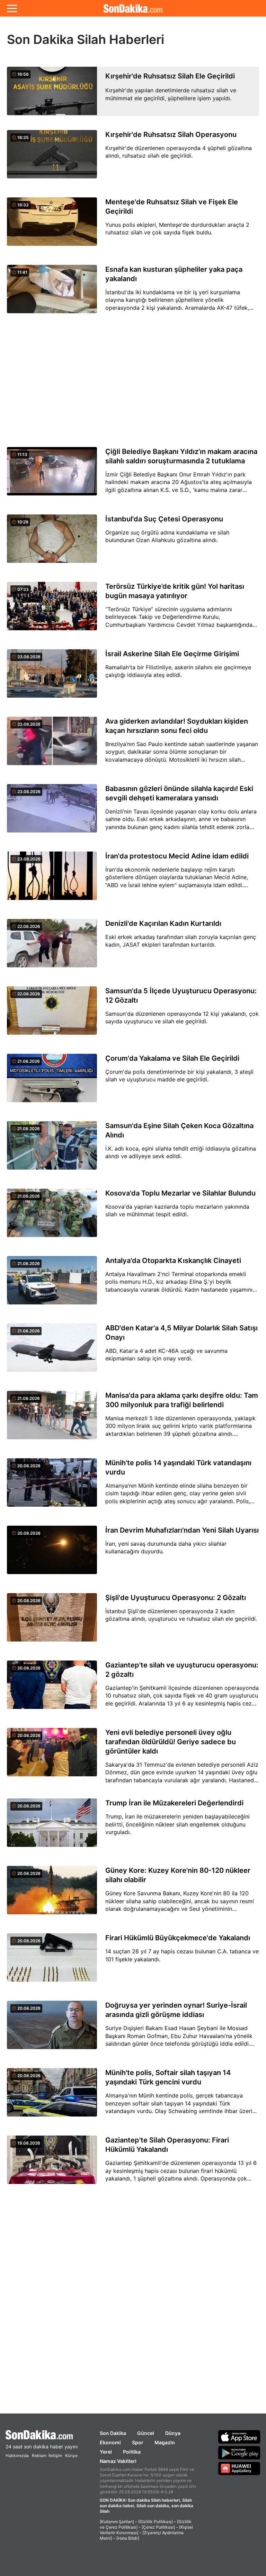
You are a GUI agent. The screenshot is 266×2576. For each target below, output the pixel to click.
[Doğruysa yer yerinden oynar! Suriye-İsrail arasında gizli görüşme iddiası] (52, 2029)
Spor (138, 2442)
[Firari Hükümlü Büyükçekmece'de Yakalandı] (52, 1961)
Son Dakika (113, 2433)
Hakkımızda (17, 2456)
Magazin (165, 2442)
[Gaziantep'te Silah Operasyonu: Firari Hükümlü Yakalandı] (52, 2164)
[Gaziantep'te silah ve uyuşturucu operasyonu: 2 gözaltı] (52, 1689)
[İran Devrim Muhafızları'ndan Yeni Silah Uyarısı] (52, 1554)
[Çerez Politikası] (158, 2527)
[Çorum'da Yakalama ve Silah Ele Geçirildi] (52, 1082)
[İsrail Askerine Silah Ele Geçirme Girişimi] (52, 677)
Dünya (173, 2433)
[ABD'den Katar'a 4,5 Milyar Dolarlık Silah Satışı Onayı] (52, 1352)
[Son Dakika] (133, 8)
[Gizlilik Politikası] (156, 2522)
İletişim (55, 2456)
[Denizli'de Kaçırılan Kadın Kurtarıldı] (52, 947)
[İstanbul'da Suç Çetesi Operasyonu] (52, 543)
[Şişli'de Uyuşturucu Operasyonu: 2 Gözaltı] (52, 1621)
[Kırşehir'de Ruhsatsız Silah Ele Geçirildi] (52, 91)
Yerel (106, 2452)
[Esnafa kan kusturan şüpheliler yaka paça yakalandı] (52, 293)
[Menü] (12, 8)
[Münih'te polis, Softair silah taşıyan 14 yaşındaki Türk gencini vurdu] (52, 2096)
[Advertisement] (133, 381)
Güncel (146, 2433)
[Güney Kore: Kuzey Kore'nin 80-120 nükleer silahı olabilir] (52, 1894)
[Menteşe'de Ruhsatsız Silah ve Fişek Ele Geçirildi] (52, 226)
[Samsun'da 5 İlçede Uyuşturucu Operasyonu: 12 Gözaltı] (52, 1015)
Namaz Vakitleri (118, 2461)
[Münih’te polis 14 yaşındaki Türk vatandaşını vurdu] (52, 1486)
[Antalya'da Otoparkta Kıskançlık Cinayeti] (52, 1284)
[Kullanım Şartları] (117, 2522)
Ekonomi (110, 2442)
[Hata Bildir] (128, 2538)
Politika (132, 2452)
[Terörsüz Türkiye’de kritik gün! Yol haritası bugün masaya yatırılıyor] (52, 610)
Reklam (39, 2456)
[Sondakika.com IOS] (239, 2437)
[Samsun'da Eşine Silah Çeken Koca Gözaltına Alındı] (52, 1149)
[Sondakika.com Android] (239, 2453)
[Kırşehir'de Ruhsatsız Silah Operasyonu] (52, 158)
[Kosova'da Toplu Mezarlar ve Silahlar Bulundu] (52, 1217)
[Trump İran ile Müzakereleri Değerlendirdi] (52, 1827)
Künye (71, 2456)
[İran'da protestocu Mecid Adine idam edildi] (52, 880)
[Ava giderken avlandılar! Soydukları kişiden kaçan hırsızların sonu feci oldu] (52, 745)
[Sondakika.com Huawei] (239, 2468)
